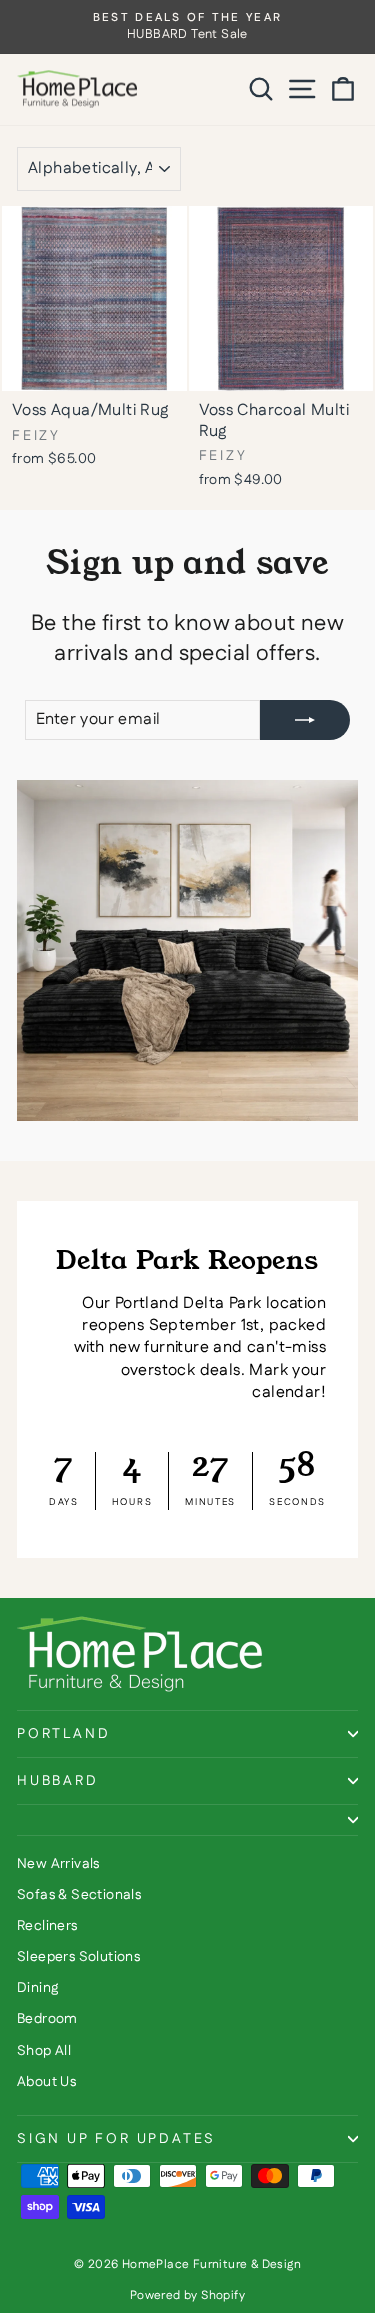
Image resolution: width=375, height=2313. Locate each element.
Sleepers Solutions (78, 1957)
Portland (63, 1734)
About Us (46, 2082)
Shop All (44, 2051)
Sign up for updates (116, 2139)
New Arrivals (58, 1864)
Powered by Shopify (187, 2295)
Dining (37, 1988)
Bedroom (47, 2019)
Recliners (47, 1926)
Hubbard (58, 1781)
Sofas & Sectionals (79, 1895)
